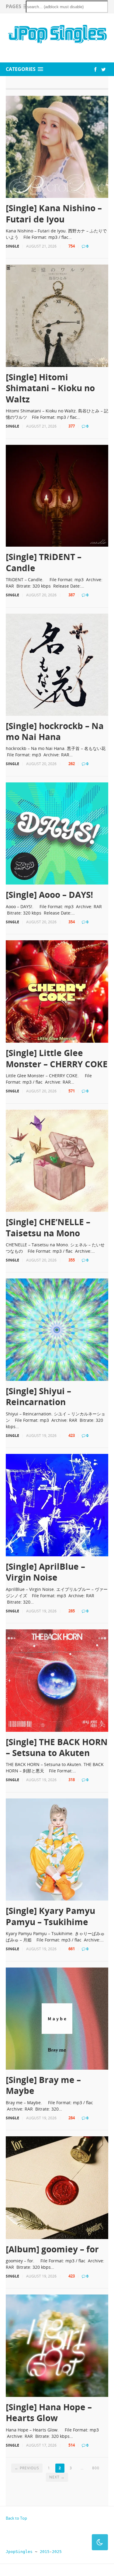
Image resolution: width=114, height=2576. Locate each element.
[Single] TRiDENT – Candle (44, 562)
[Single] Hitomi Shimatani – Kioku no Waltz (50, 388)
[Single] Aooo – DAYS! (49, 895)
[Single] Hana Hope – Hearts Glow (49, 2413)
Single (12, 246)
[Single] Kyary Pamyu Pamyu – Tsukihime (50, 1916)
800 (96, 2468)
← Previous (27, 2468)
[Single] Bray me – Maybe (43, 2085)
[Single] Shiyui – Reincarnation (38, 1396)
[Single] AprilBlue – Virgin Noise (45, 1572)
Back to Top (16, 2518)
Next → (57, 2477)
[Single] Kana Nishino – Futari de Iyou (54, 213)
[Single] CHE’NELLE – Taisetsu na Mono (48, 1227)
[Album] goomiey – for (52, 2249)
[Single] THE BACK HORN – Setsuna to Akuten (57, 1747)
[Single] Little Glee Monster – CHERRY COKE (57, 1058)
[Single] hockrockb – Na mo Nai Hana (55, 731)
